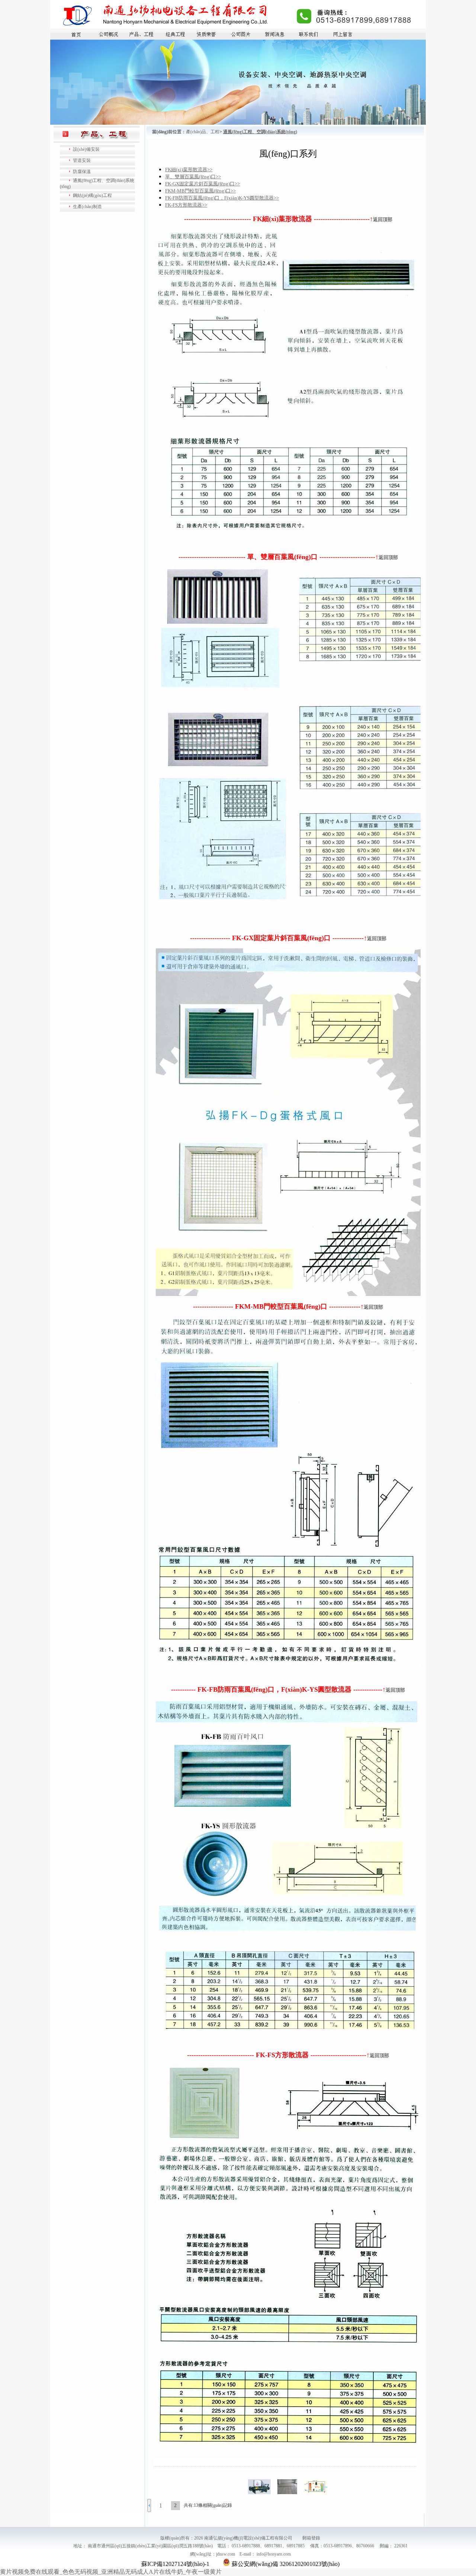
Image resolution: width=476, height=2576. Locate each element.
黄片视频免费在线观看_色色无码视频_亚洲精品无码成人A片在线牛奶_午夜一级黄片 (111, 2572)
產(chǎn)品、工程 (203, 132)
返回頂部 (383, 219)
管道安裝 (82, 160)
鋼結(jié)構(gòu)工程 (92, 195)
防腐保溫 (82, 172)
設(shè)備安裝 (86, 149)
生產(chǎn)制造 (87, 207)
